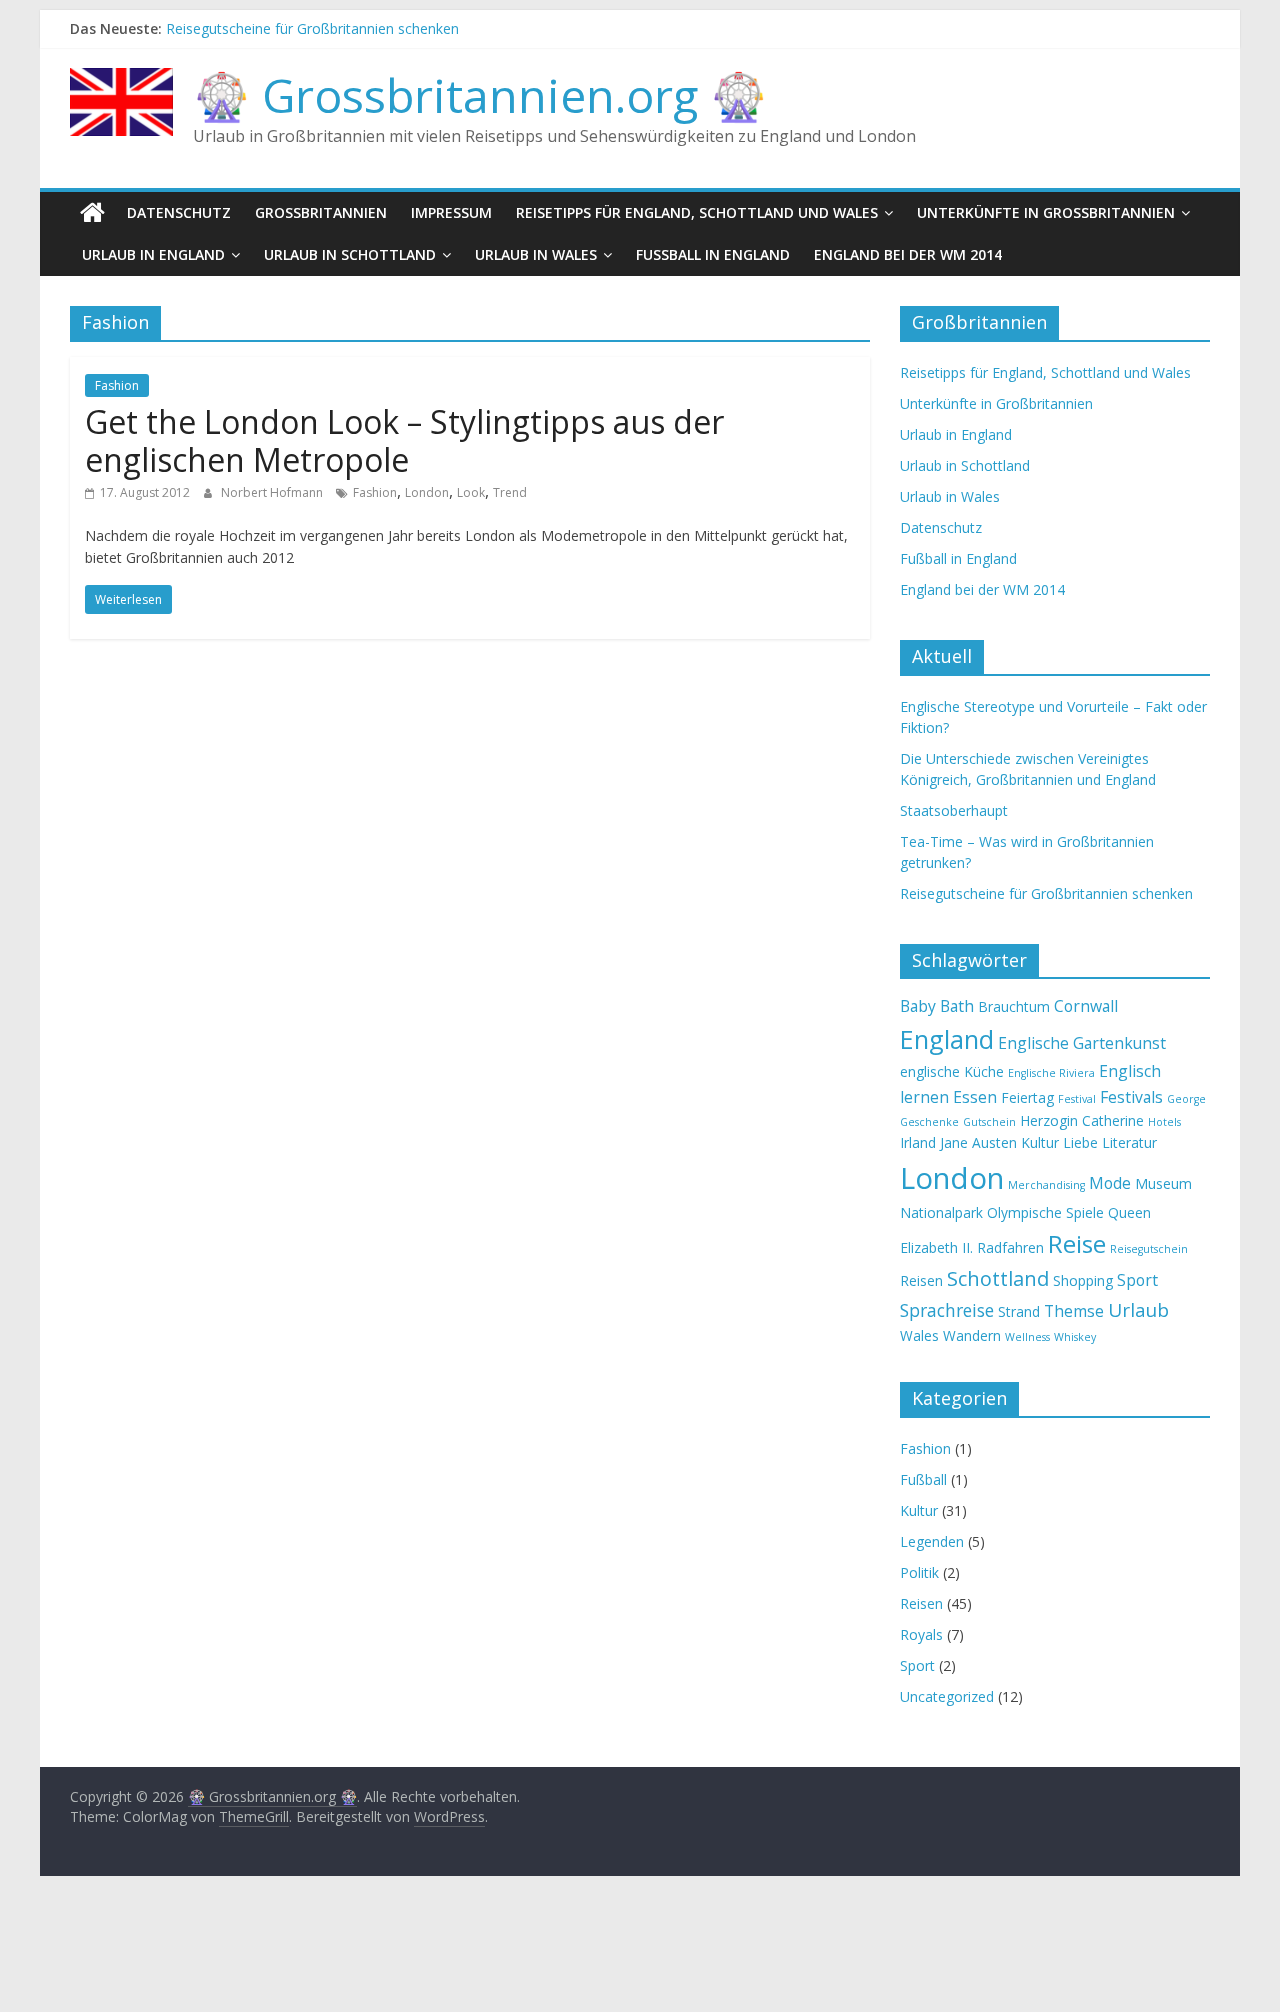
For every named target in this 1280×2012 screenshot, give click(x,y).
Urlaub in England (153, 254)
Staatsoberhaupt (954, 810)
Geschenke (929, 1122)
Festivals (1131, 1097)
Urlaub (1138, 1310)
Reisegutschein (1149, 1249)
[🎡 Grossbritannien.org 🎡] (92, 213)
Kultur (1040, 1142)
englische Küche (952, 1071)
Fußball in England (713, 254)
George (1186, 1099)
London (427, 492)
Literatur (1129, 1142)
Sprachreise (947, 1310)
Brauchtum (1014, 1006)
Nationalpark (941, 1212)
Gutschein (989, 1122)
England (947, 1039)
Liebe (1080, 1142)
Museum (1163, 1183)
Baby (918, 1006)
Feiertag (1027, 1097)
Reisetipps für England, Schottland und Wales (697, 212)
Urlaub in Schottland (350, 254)
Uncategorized (947, 1696)
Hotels (1164, 1122)
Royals (921, 1634)
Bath (957, 1006)
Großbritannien (321, 212)
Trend (510, 492)
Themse (1074, 1311)
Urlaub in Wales (536, 254)
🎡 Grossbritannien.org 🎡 (480, 95)
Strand (1019, 1311)
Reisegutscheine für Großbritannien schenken (312, 32)
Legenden (932, 1541)
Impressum (451, 212)
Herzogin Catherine (1082, 1120)
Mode (1110, 1183)
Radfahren (1010, 1247)
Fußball (923, 1479)
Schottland (998, 1278)
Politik (919, 1572)
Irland (918, 1142)
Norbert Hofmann (273, 492)
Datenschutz (179, 212)
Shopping (1083, 1280)
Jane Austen (978, 1142)
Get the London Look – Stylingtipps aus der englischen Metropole (404, 440)
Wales (919, 1335)
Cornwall (1086, 1006)
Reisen (921, 1280)
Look (471, 492)
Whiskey (1075, 1337)
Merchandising (1046, 1185)
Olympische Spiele (1045, 1212)
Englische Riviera (1051, 1073)
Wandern (972, 1335)
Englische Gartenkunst (1082, 1043)
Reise (1077, 1243)
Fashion (117, 385)
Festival (1077, 1099)
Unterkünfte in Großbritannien (1046, 212)
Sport (1137, 1280)
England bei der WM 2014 (908, 254)
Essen (975, 1097)
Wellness (1027, 1337)
